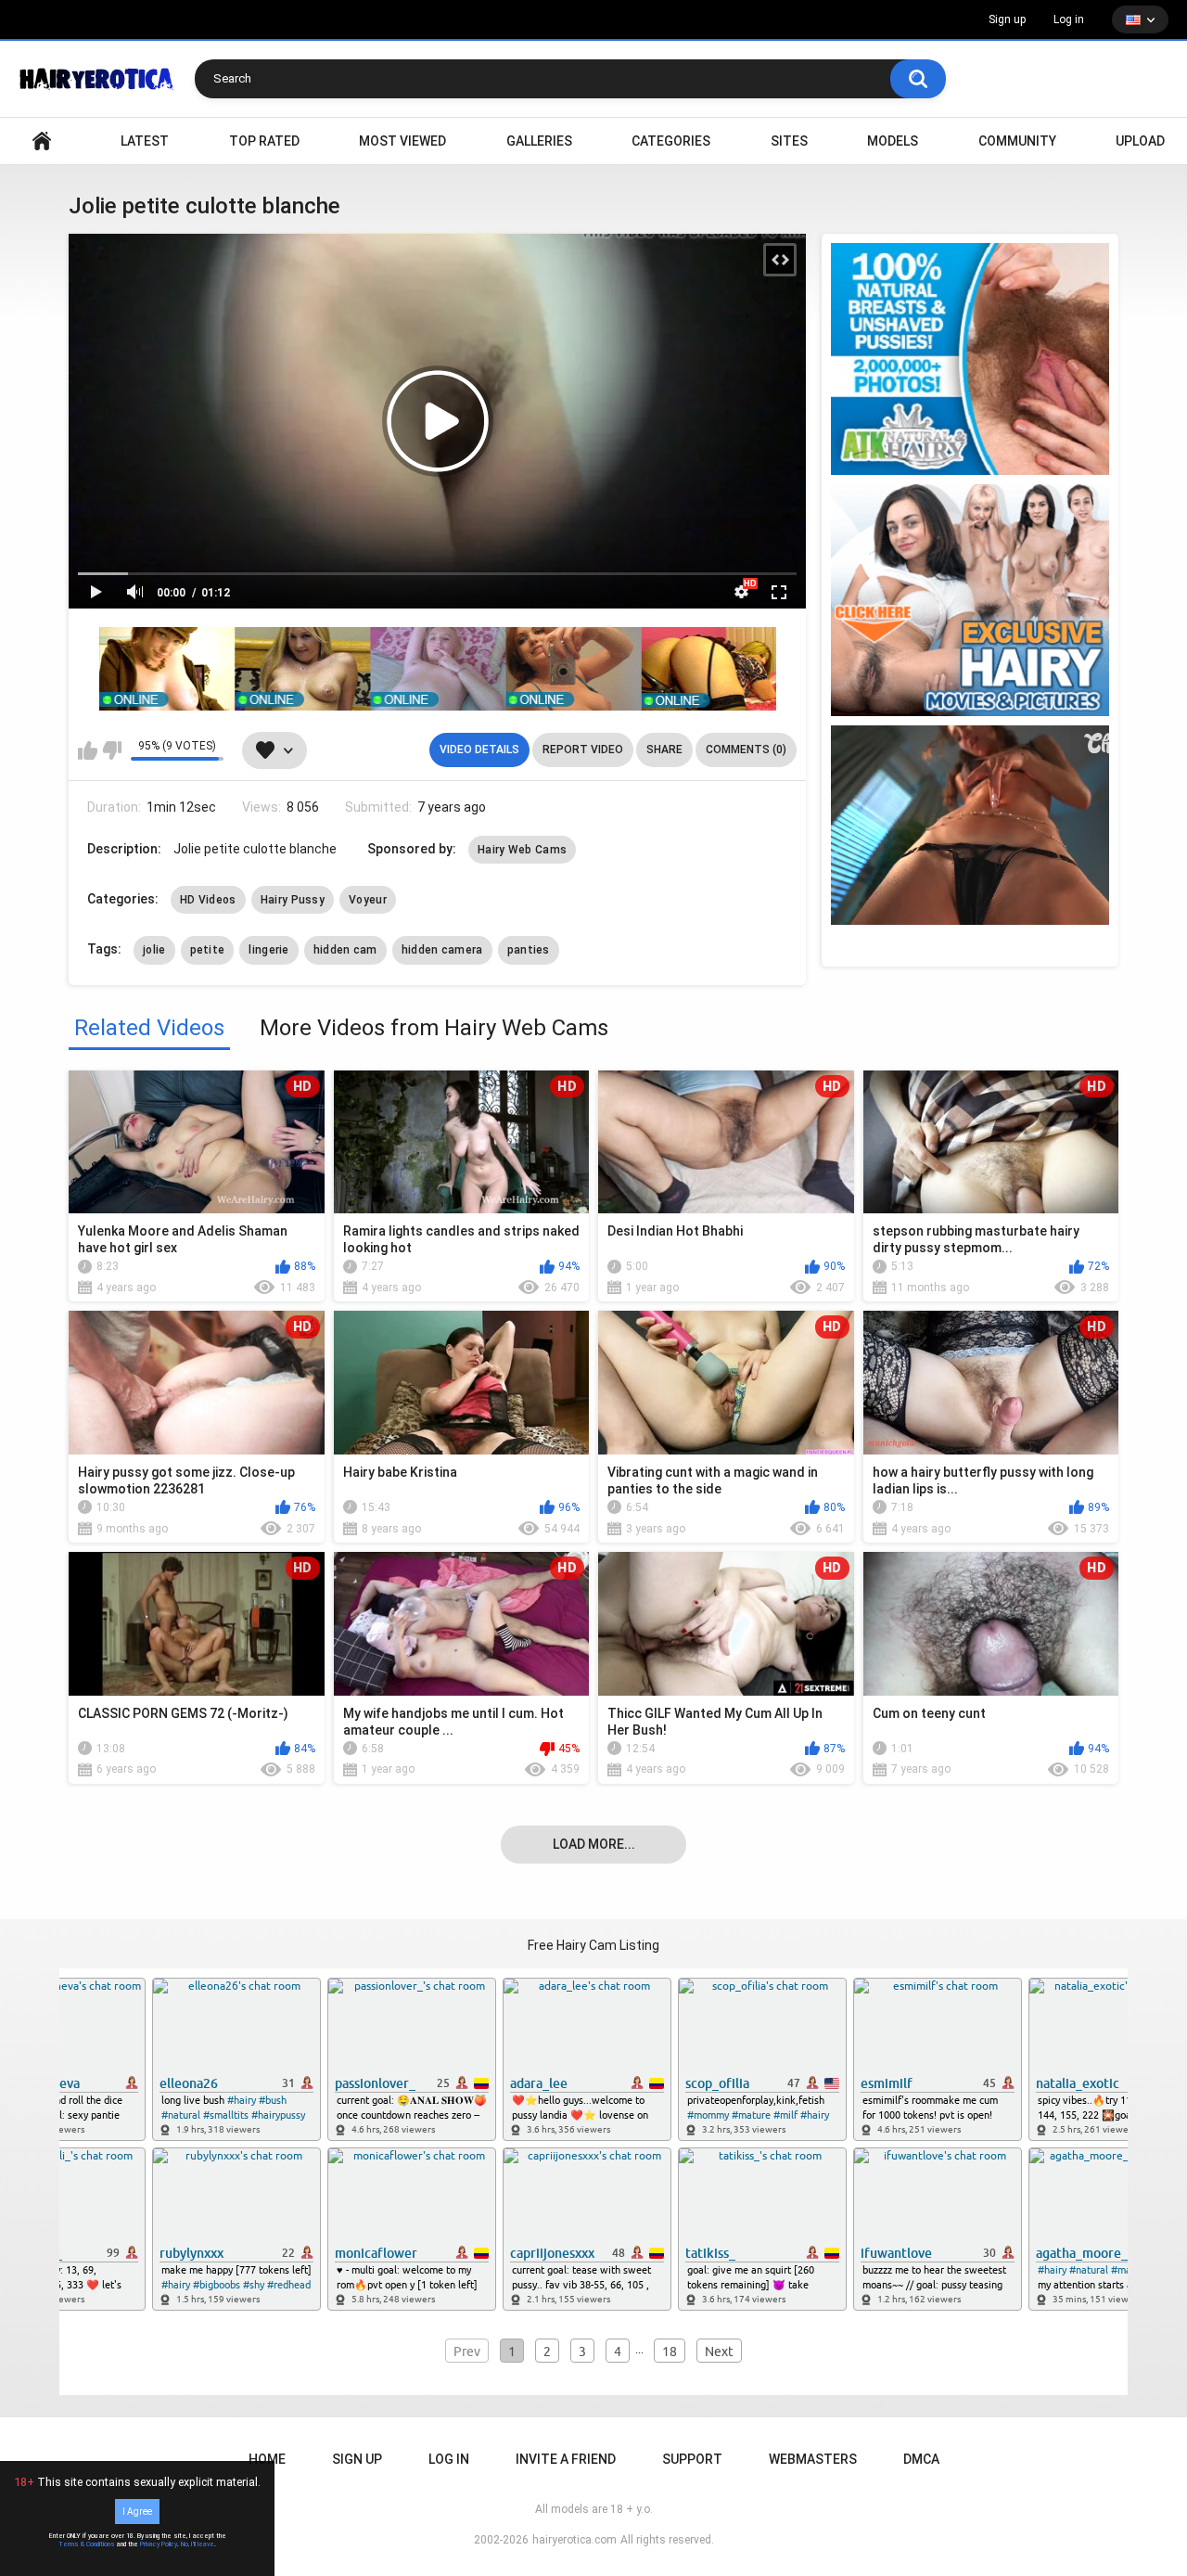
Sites (789, 141)
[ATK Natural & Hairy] (970, 359)
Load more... (594, 1844)
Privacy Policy (159, 2544)
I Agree (137, 2512)
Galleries (539, 141)
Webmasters (813, 2459)
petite (208, 950)
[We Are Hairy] (970, 600)
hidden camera (442, 950)
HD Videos (208, 900)
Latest (145, 141)
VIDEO (42, 141)
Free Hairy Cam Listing (593, 1945)
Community (1017, 141)
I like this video (88, 750)
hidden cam (345, 950)
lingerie (268, 950)
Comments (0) (746, 750)
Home (267, 2459)
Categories (671, 141)
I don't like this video (112, 750)
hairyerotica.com (574, 2540)
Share (664, 750)
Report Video (583, 750)
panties (529, 950)
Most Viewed (402, 141)
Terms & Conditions (87, 2544)
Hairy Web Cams (522, 850)
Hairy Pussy (293, 900)
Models (893, 141)
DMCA (921, 2459)
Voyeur (368, 900)
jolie (154, 950)
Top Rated (264, 141)
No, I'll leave (198, 2544)
